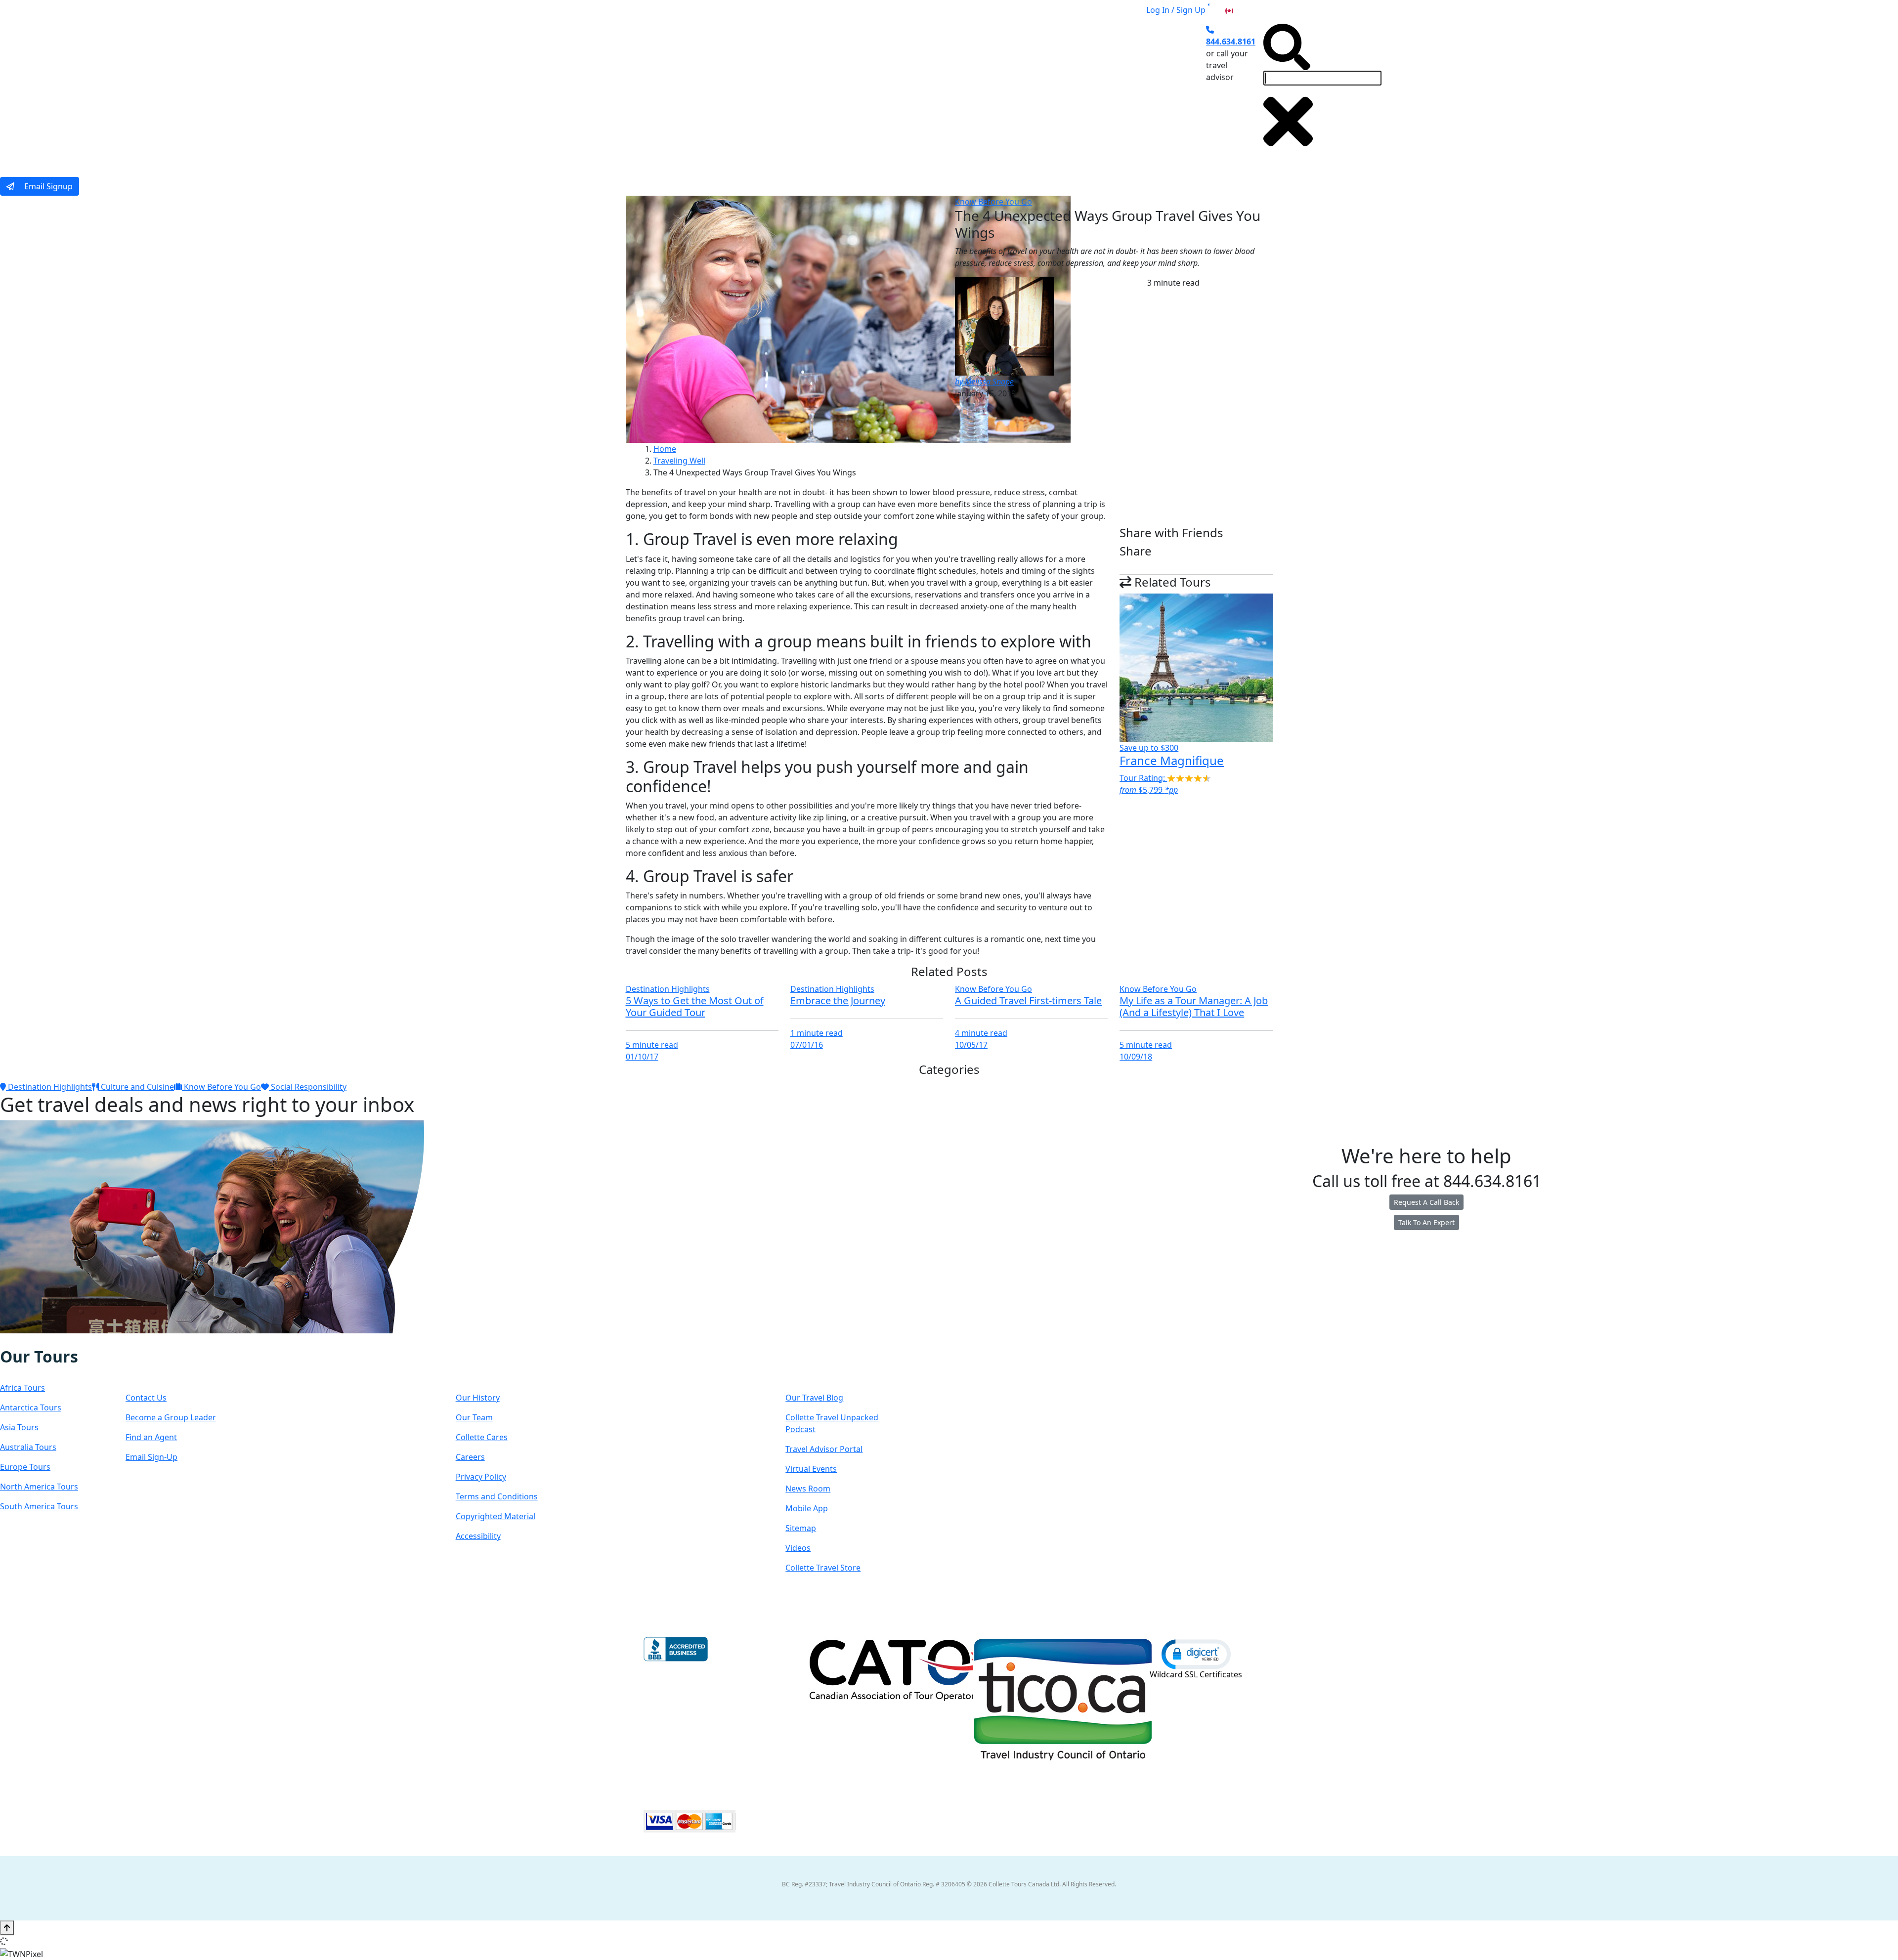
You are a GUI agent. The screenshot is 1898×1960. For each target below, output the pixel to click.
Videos (798, 1548)
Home (665, 449)
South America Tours (39, 1506)
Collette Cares (482, 1437)
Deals (992, 90)
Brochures (1040, 90)
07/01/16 (807, 1045)
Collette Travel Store (823, 1568)
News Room (808, 1489)
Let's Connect (175, 1366)
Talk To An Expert (1426, 1222)
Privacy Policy (481, 1477)
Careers (470, 1457)
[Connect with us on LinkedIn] (41, 1340)
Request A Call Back (1426, 1202)
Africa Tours (22, 1388)
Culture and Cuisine (136, 1087)
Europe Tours (25, 1467)
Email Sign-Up (151, 1457)
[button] (1196, 1654)
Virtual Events (811, 1469)
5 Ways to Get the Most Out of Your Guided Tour (695, 1006)
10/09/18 (1136, 1057)
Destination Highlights (668, 989)
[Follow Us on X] (31, 1340)
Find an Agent (151, 1437)
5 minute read (652, 1045)
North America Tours (39, 1487)
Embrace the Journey (838, 1001)
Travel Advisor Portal (824, 1449)
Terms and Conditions (497, 1496)
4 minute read (981, 1033)
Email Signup (47, 186)
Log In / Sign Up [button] (1176, 10)
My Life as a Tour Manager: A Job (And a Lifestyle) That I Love (1194, 1006)
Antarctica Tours (31, 1407)
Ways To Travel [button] (852, 90)
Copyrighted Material (496, 1516)
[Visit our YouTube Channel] (62, 1340)
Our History (478, 1398)
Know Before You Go (993, 202)
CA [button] (1240, 10)
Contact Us (146, 1398)
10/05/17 (971, 1045)
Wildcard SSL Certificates (1196, 1674)
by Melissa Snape (984, 382)
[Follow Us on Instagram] (21, 1340)
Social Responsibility (308, 1087)
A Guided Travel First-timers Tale (1028, 1001)
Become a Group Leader (171, 1417)
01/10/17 (642, 1057)
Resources (823, 1366)
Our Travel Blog (814, 1398)
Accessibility (478, 1536)
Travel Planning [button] (1106, 90)
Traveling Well (679, 461)
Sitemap (801, 1528)
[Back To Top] (7, 1928)
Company (491, 1366)
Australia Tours (28, 1447)
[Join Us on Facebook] (11, 1340)
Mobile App (807, 1508)
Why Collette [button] (931, 90)
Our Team (474, 1417)
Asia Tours (19, 1427)
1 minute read (817, 1033)
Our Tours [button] (778, 90)
